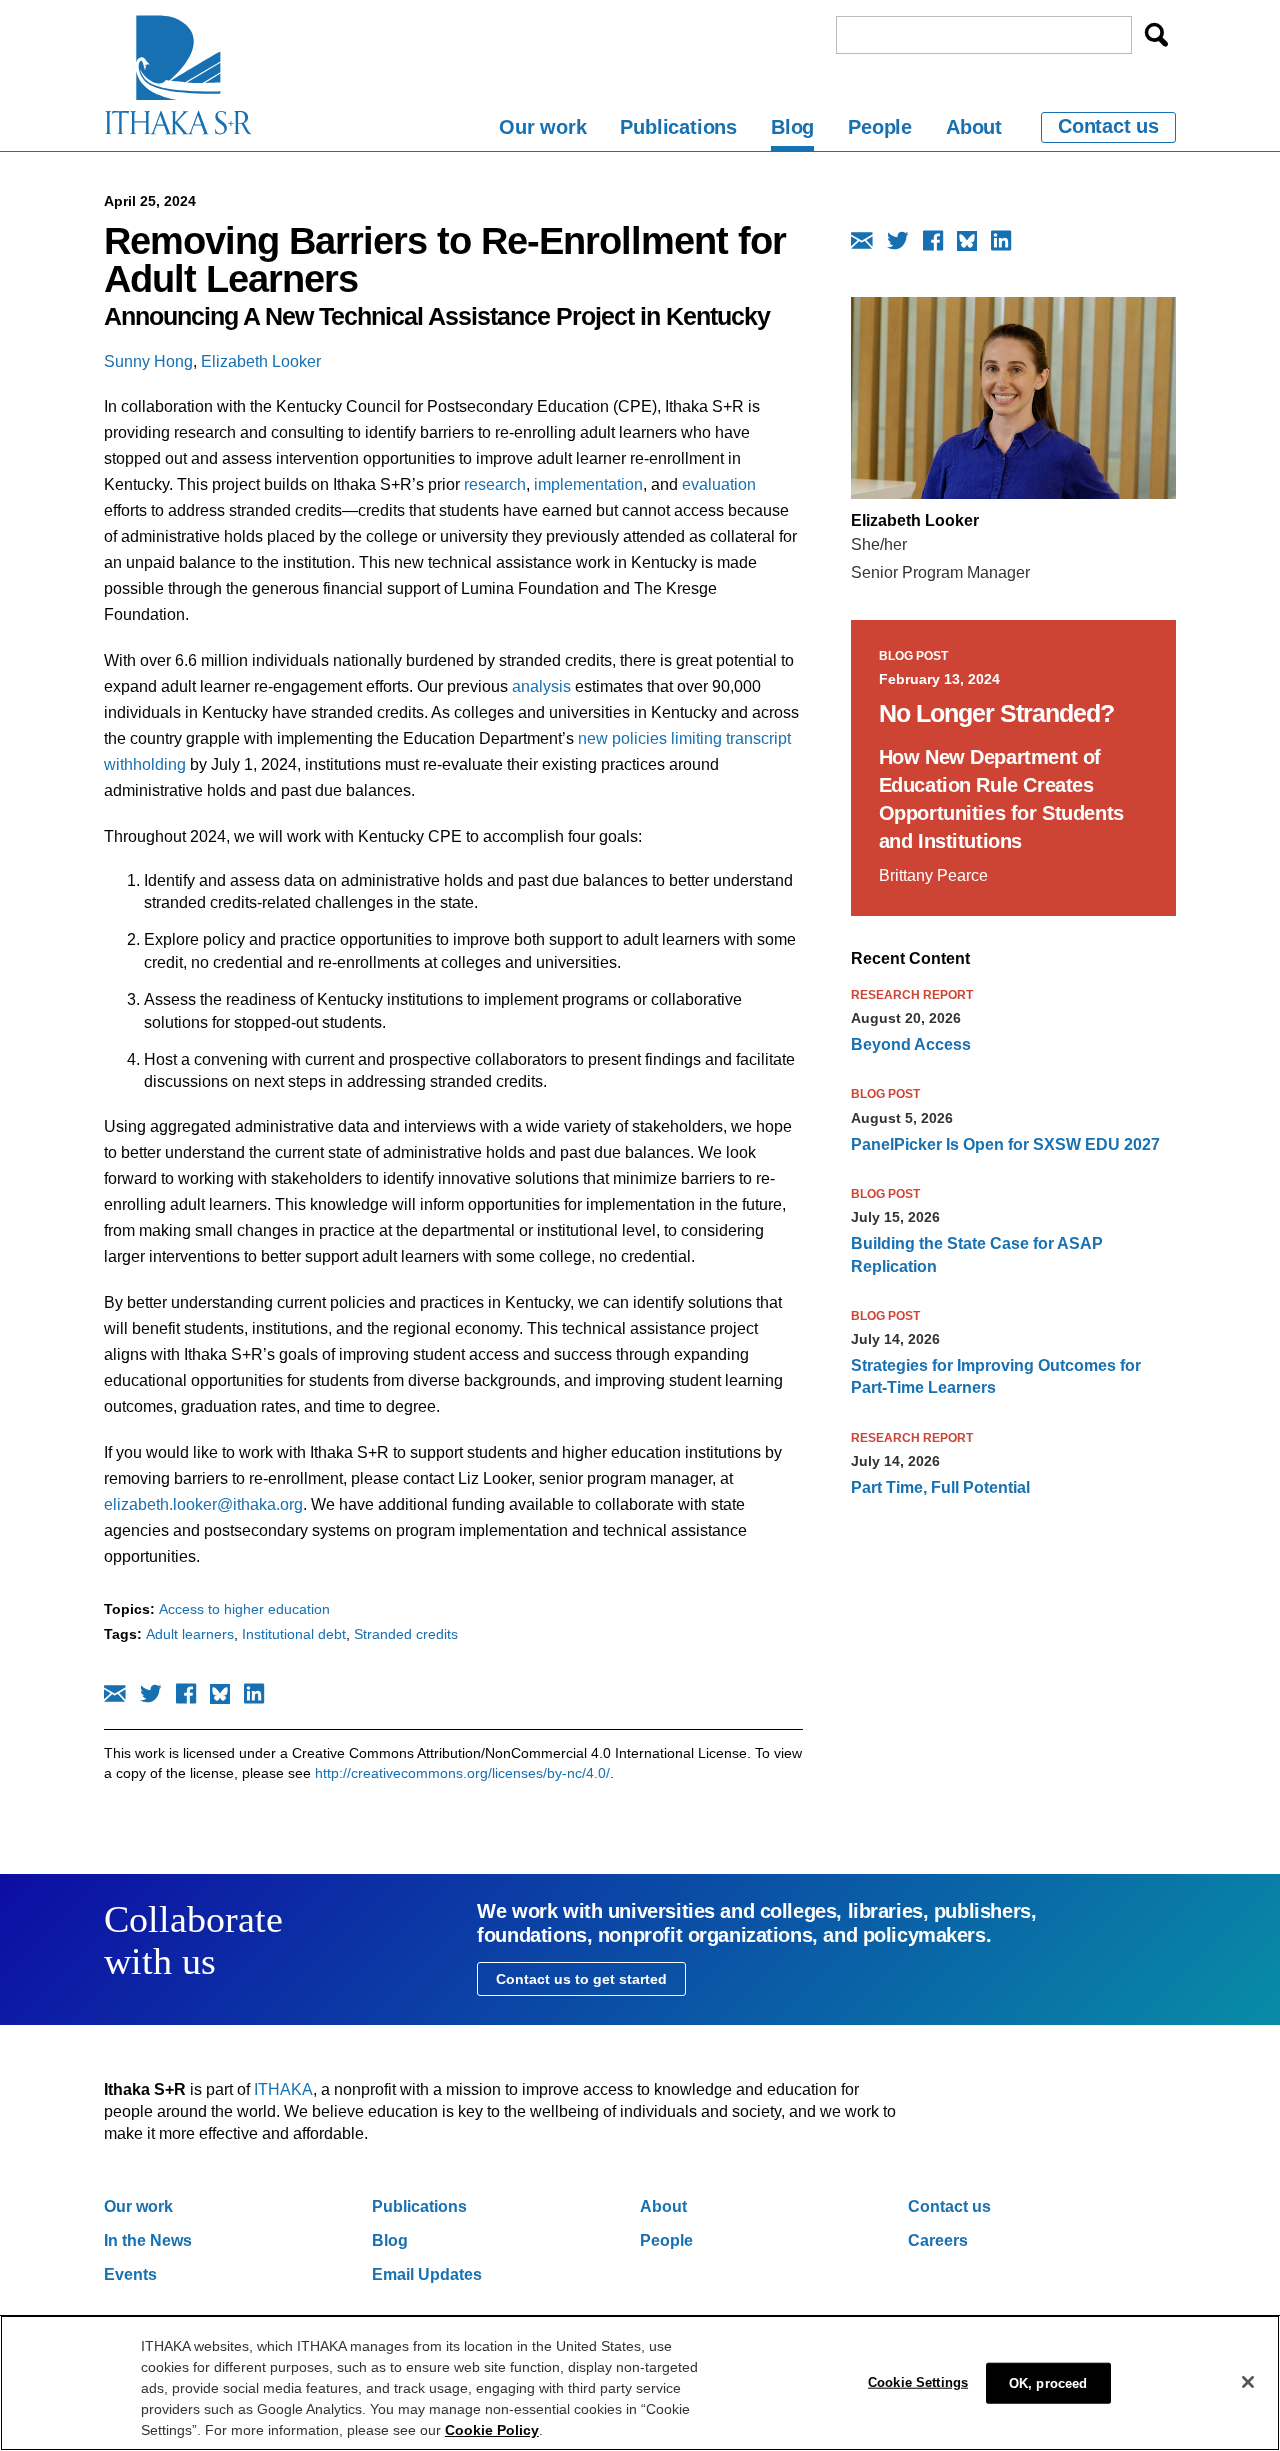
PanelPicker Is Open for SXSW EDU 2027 (1005, 1144)
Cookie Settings (918, 2381)
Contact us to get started (581, 1979)
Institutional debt (294, 1634)
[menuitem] (542, 130)
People (880, 127)
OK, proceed (1048, 2382)
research (495, 484)
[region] (640, 2383)
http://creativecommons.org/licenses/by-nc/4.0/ (462, 1773)
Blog (792, 127)
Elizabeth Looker (261, 361)
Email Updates (427, 2274)
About (974, 127)
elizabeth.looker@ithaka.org (203, 1504)
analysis (541, 686)
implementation (588, 484)
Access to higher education (244, 1609)
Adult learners (190, 1634)
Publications (678, 127)
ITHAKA (283, 2089)
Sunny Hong (148, 361)
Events (130, 2274)
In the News (148, 2240)
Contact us (1108, 126)
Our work (542, 127)
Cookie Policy (492, 2430)
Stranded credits (406, 1634)
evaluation (719, 484)
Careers (938, 2240)
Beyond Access (911, 1044)
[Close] (1248, 2382)
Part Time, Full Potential (940, 1487)
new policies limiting (652, 738)
